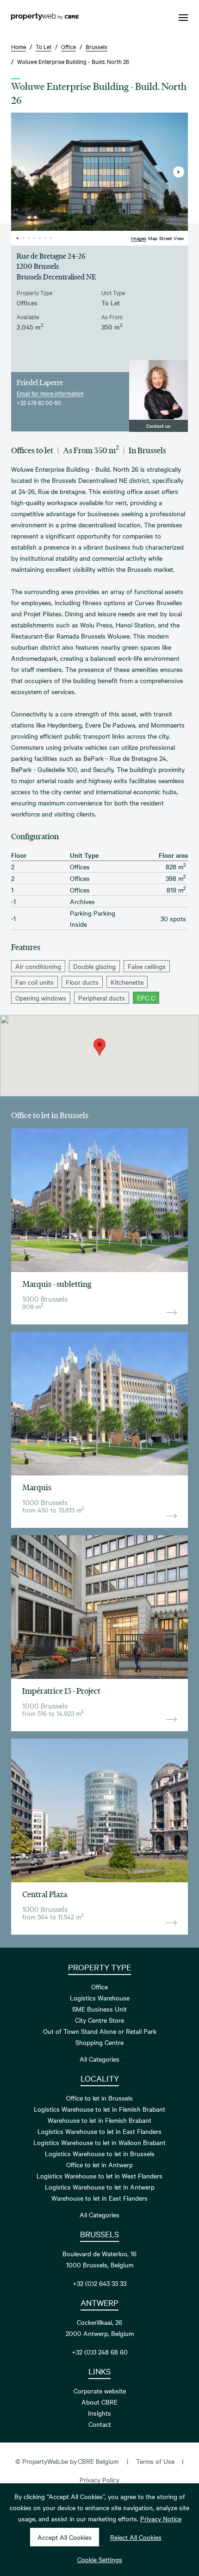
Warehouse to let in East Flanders (99, 2198)
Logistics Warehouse (100, 1998)
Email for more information (50, 393)
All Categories (99, 2059)
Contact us (158, 426)
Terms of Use (155, 2461)
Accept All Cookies (65, 2537)
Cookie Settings (100, 2559)
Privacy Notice (161, 2519)
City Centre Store (99, 2020)
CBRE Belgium (98, 2461)
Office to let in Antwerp (99, 2165)
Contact (100, 2424)
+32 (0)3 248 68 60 (100, 2352)
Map (153, 238)
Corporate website (100, 2391)
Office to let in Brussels (99, 2098)
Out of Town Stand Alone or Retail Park (100, 2031)
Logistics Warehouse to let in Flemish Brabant (99, 2109)
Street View (172, 238)
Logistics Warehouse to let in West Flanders (99, 2176)
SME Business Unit (99, 2009)
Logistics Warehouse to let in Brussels (100, 2153)
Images (139, 238)
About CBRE (99, 2402)
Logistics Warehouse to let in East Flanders (99, 2131)
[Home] (45, 18)
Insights (99, 2413)
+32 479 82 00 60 (39, 402)
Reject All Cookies (136, 2537)
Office (99, 1987)
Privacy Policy (99, 2480)
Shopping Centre (99, 2042)
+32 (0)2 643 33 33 (99, 2283)
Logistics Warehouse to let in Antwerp (100, 2187)
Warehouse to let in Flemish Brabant (99, 2120)
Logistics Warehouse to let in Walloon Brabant (99, 2142)
